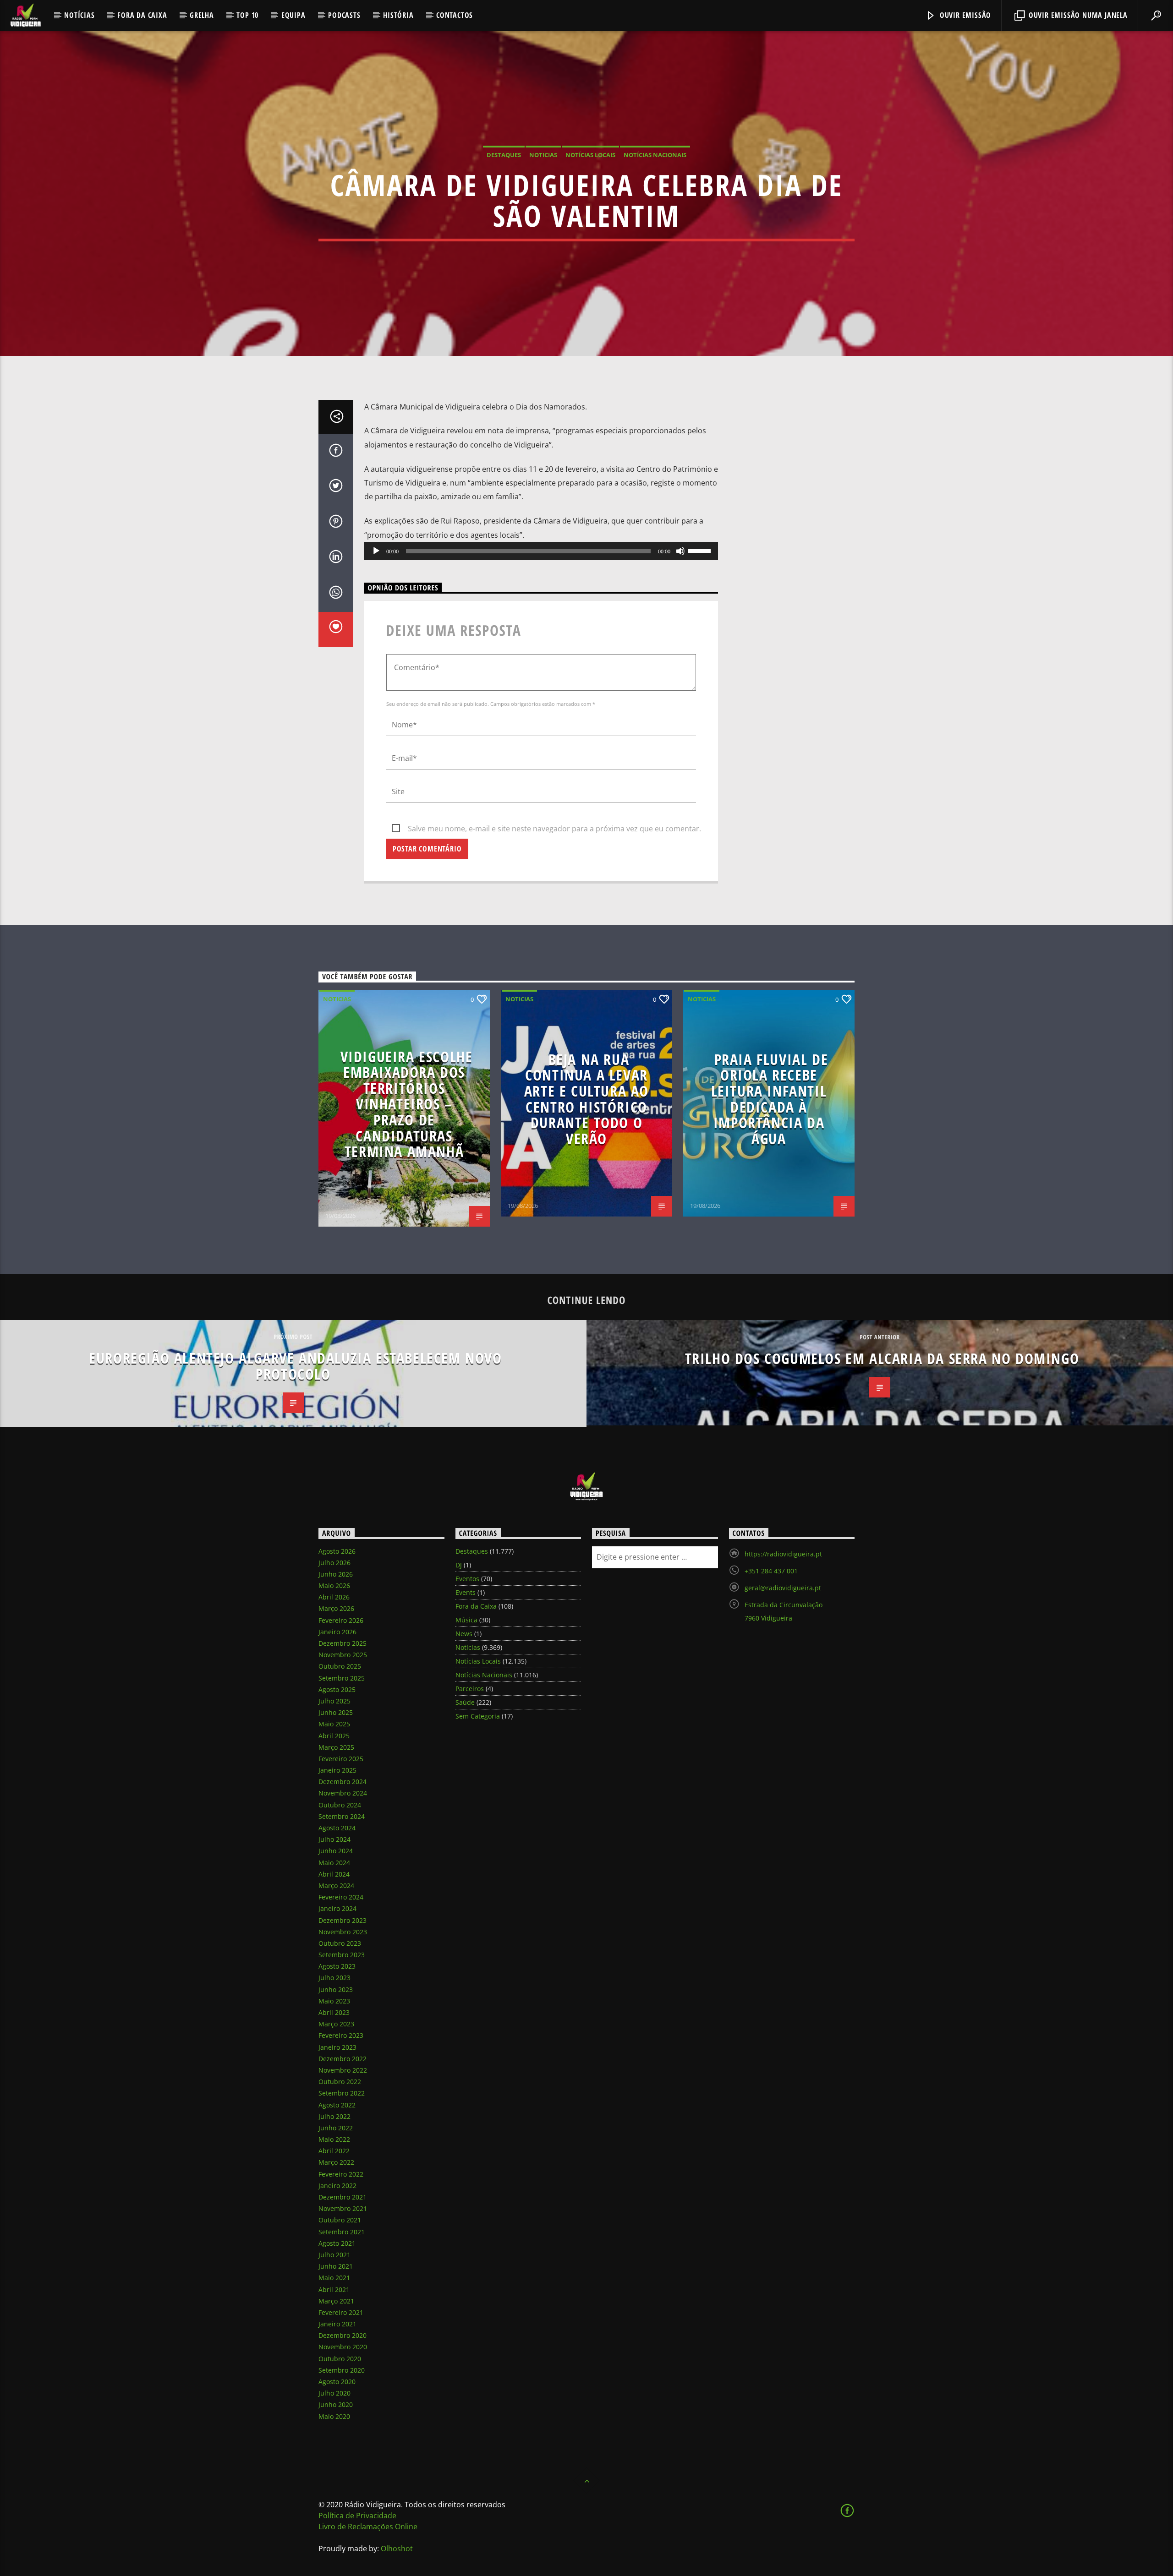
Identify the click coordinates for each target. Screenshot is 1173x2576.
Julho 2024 (334, 1839)
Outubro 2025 (340, 1666)
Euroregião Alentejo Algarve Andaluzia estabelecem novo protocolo (295, 1366)
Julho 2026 (334, 1563)
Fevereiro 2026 (341, 1620)
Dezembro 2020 (343, 2335)
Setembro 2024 (342, 1816)
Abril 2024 (334, 1874)
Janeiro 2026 (337, 1632)
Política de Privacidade (357, 2516)
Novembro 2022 (343, 2070)
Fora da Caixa (142, 15)
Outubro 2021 (340, 2220)
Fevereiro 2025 (341, 1759)
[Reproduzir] (376, 551)
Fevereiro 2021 (341, 2312)
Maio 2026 (334, 1585)
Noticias (543, 155)
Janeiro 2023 (337, 2047)
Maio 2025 (334, 1724)
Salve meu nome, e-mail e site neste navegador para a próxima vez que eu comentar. (554, 829)
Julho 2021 (334, 2255)
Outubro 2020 (340, 2359)
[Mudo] (680, 551)
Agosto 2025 (337, 1689)
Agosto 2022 (337, 2105)
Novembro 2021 (343, 2208)
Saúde (465, 1702)
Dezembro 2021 (343, 2197)
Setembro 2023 (342, 1955)
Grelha (202, 15)
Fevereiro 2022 (341, 2174)
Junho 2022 (336, 2128)
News (464, 1634)
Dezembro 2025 (343, 1643)
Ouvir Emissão (964, 15)
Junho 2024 (336, 1851)
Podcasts (344, 15)
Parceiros (470, 1689)
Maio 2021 (334, 2278)
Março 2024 (336, 1886)
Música (466, 1620)
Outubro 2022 (340, 2082)
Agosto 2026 (337, 1551)
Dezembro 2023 (343, 1920)
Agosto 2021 (337, 2243)
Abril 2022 (334, 2151)
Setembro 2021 (342, 2232)
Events (466, 1592)
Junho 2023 (336, 1989)
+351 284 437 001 (771, 1571)
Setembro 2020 (342, 2370)
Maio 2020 (334, 2416)
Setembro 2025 (342, 1678)
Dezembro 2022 (343, 2059)
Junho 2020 (336, 2404)
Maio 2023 (334, 2001)
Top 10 (247, 15)
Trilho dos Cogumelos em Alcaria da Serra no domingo (882, 1358)
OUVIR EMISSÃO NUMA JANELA (1077, 15)
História (398, 15)
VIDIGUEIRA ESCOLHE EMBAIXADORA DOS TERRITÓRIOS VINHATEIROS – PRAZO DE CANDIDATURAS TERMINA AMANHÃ (407, 1104)
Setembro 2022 (342, 2093)
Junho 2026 (336, 1574)
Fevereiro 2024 (341, 1897)
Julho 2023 (334, 1978)
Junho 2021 (336, 2266)
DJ (459, 1565)
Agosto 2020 (337, 2382)
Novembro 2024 (343, 1793)
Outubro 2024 (340, 1805)
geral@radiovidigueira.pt (783, 1588)
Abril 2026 (334, 1597)
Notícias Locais (590, 155)
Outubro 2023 (340, 1943)
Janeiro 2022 (337, 2186)
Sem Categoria (478, 1716)
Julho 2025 (334, 1701)
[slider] (701, 550)
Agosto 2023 (337, 1966)
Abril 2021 (334, 2289)
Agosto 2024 (337, 1828)
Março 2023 (336, 2024)
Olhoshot (397, 2549)
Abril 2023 (334, 2012)
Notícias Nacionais (655, 155)
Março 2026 (336, 1608)
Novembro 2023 (343, 1932)
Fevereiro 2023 (341, 2035)
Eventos (467, 1579)
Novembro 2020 (343, 2347)
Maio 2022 (334, 2139)
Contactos (455, 15)
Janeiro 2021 (337, 2324)
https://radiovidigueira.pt (783, 1554)
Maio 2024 (334, 1863)
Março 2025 (336, 1747)
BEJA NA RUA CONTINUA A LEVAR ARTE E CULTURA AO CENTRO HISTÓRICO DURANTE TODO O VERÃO (586, 1099)
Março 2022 (336, 2162)
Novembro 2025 (343, 1655)
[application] (541, 551)
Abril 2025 (334, 1736)
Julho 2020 (334, 2393)
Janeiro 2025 (337, 1770)
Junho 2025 (336, 1712)
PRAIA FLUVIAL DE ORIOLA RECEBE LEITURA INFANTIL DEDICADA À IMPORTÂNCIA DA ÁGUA (770, 1099)
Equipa (293, 15)
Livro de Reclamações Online (368, 2527)
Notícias (79, 15)
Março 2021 (336, 2301)
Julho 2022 (334, 2116)
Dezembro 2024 (343, 1782)
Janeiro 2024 (337, 1908)
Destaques (504, 155)
